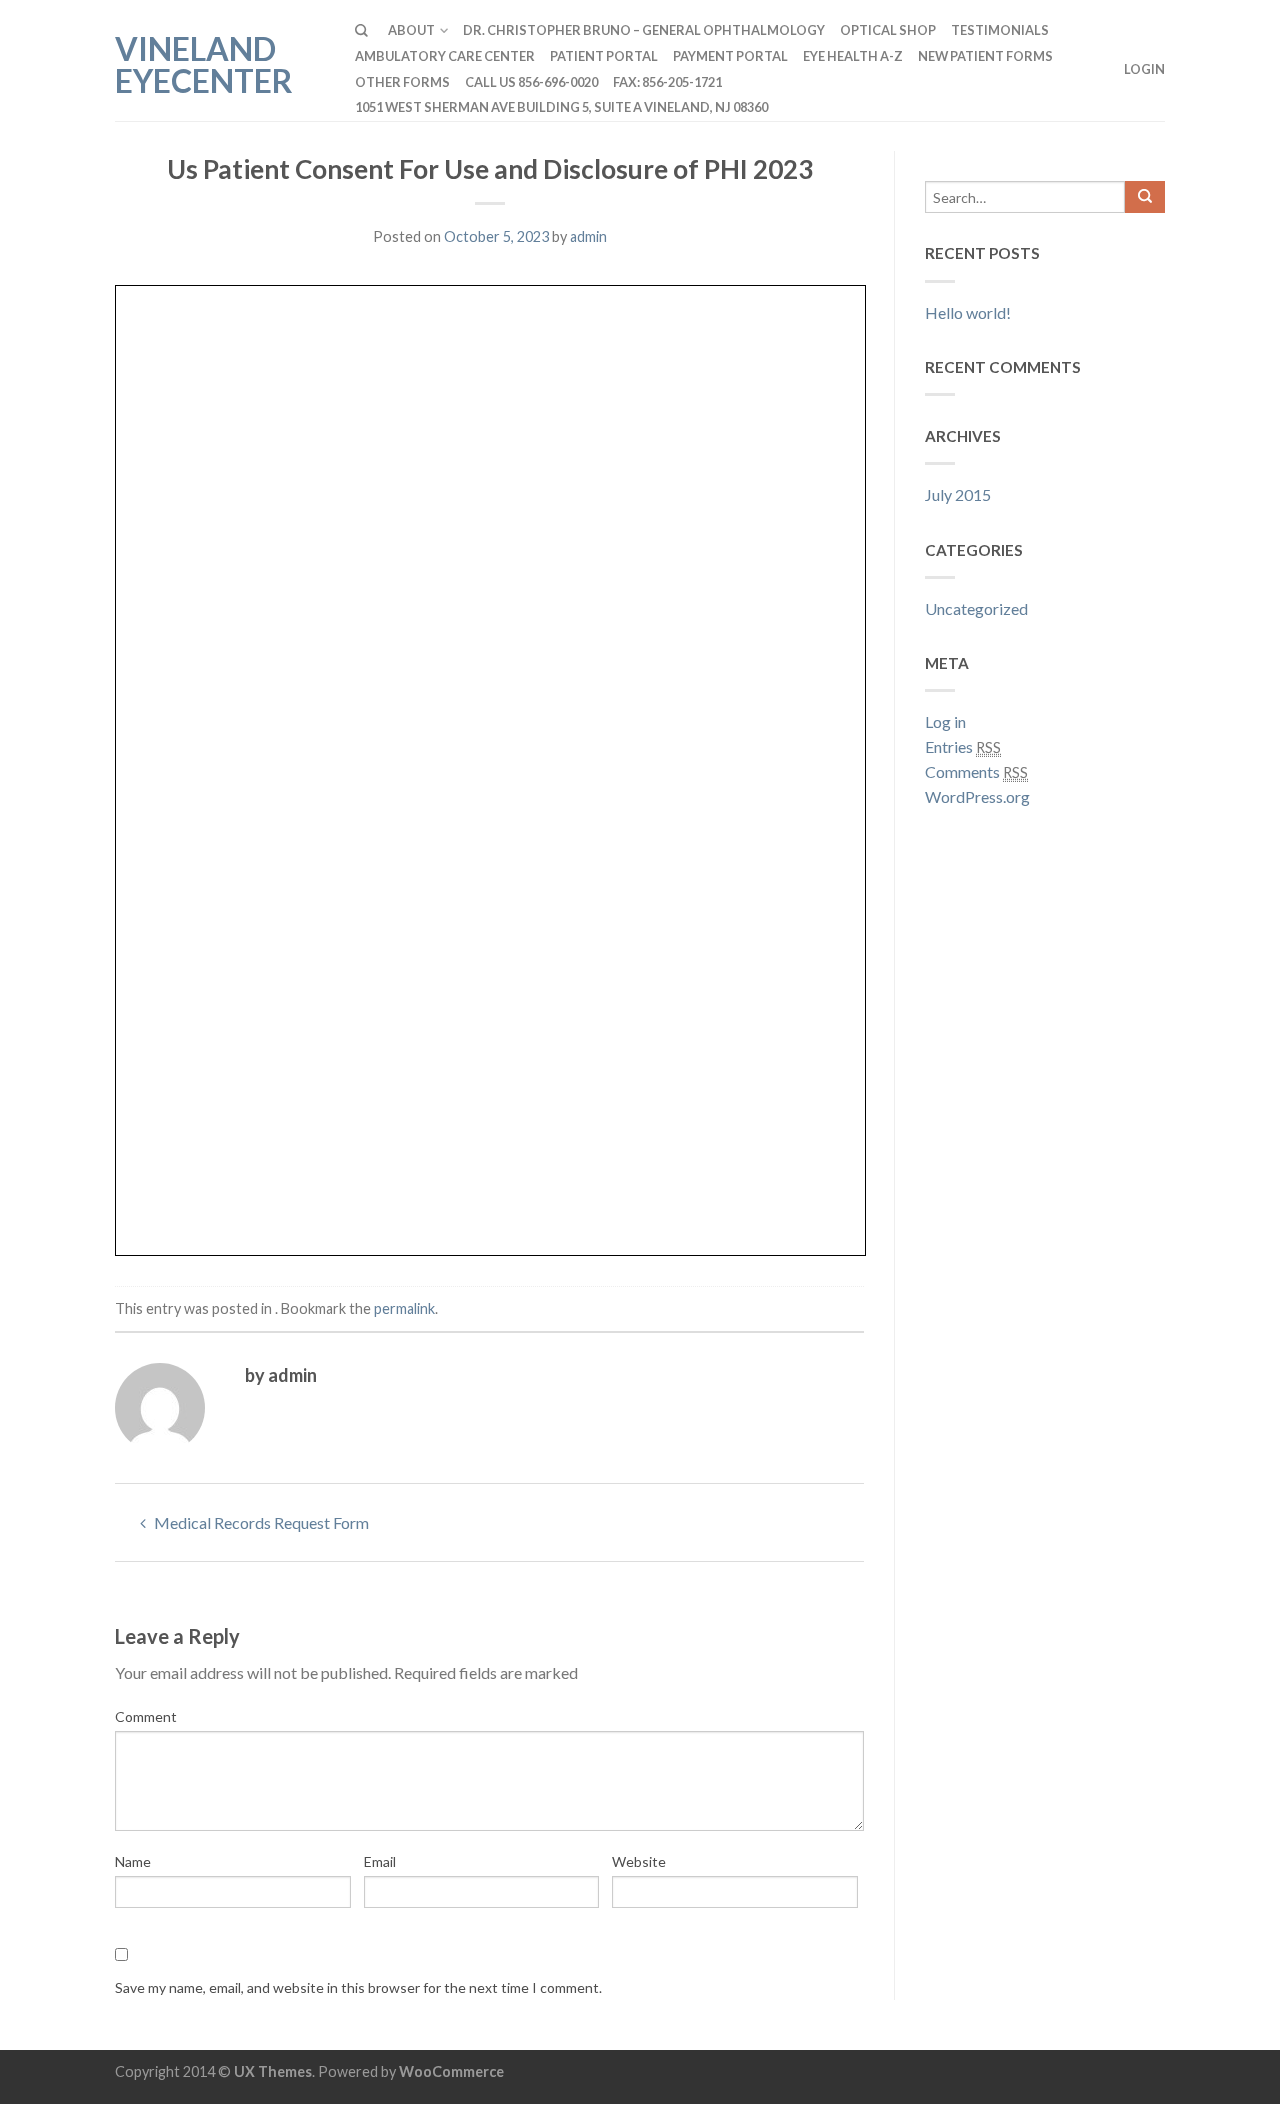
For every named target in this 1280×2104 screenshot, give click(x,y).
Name (133, 1861)
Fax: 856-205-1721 (667, 82)
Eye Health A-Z (853, 56)
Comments (976, 771)
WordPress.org (977, 796)
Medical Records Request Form (260, 1522)
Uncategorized (976, 608)
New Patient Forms (985, 56)
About (411, 30)
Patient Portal (604, 56)
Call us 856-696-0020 (531, 82)
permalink (404, 1308)
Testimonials (1000, 30)
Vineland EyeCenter (204, 63)
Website (639, 1861)
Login (1144, 69)
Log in (945, 721)
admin (588, 236)
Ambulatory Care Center (445, 56)
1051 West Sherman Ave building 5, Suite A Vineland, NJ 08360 (561, 107)
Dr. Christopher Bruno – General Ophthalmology (644, 30)
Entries (963, 746)
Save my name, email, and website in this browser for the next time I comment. (358, 1987)
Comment (146, 1716)
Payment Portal (730, 56)
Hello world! (968, 312)
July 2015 (958, 494)
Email (380, 1861)
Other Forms (402, 82)
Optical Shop (888, 30)
